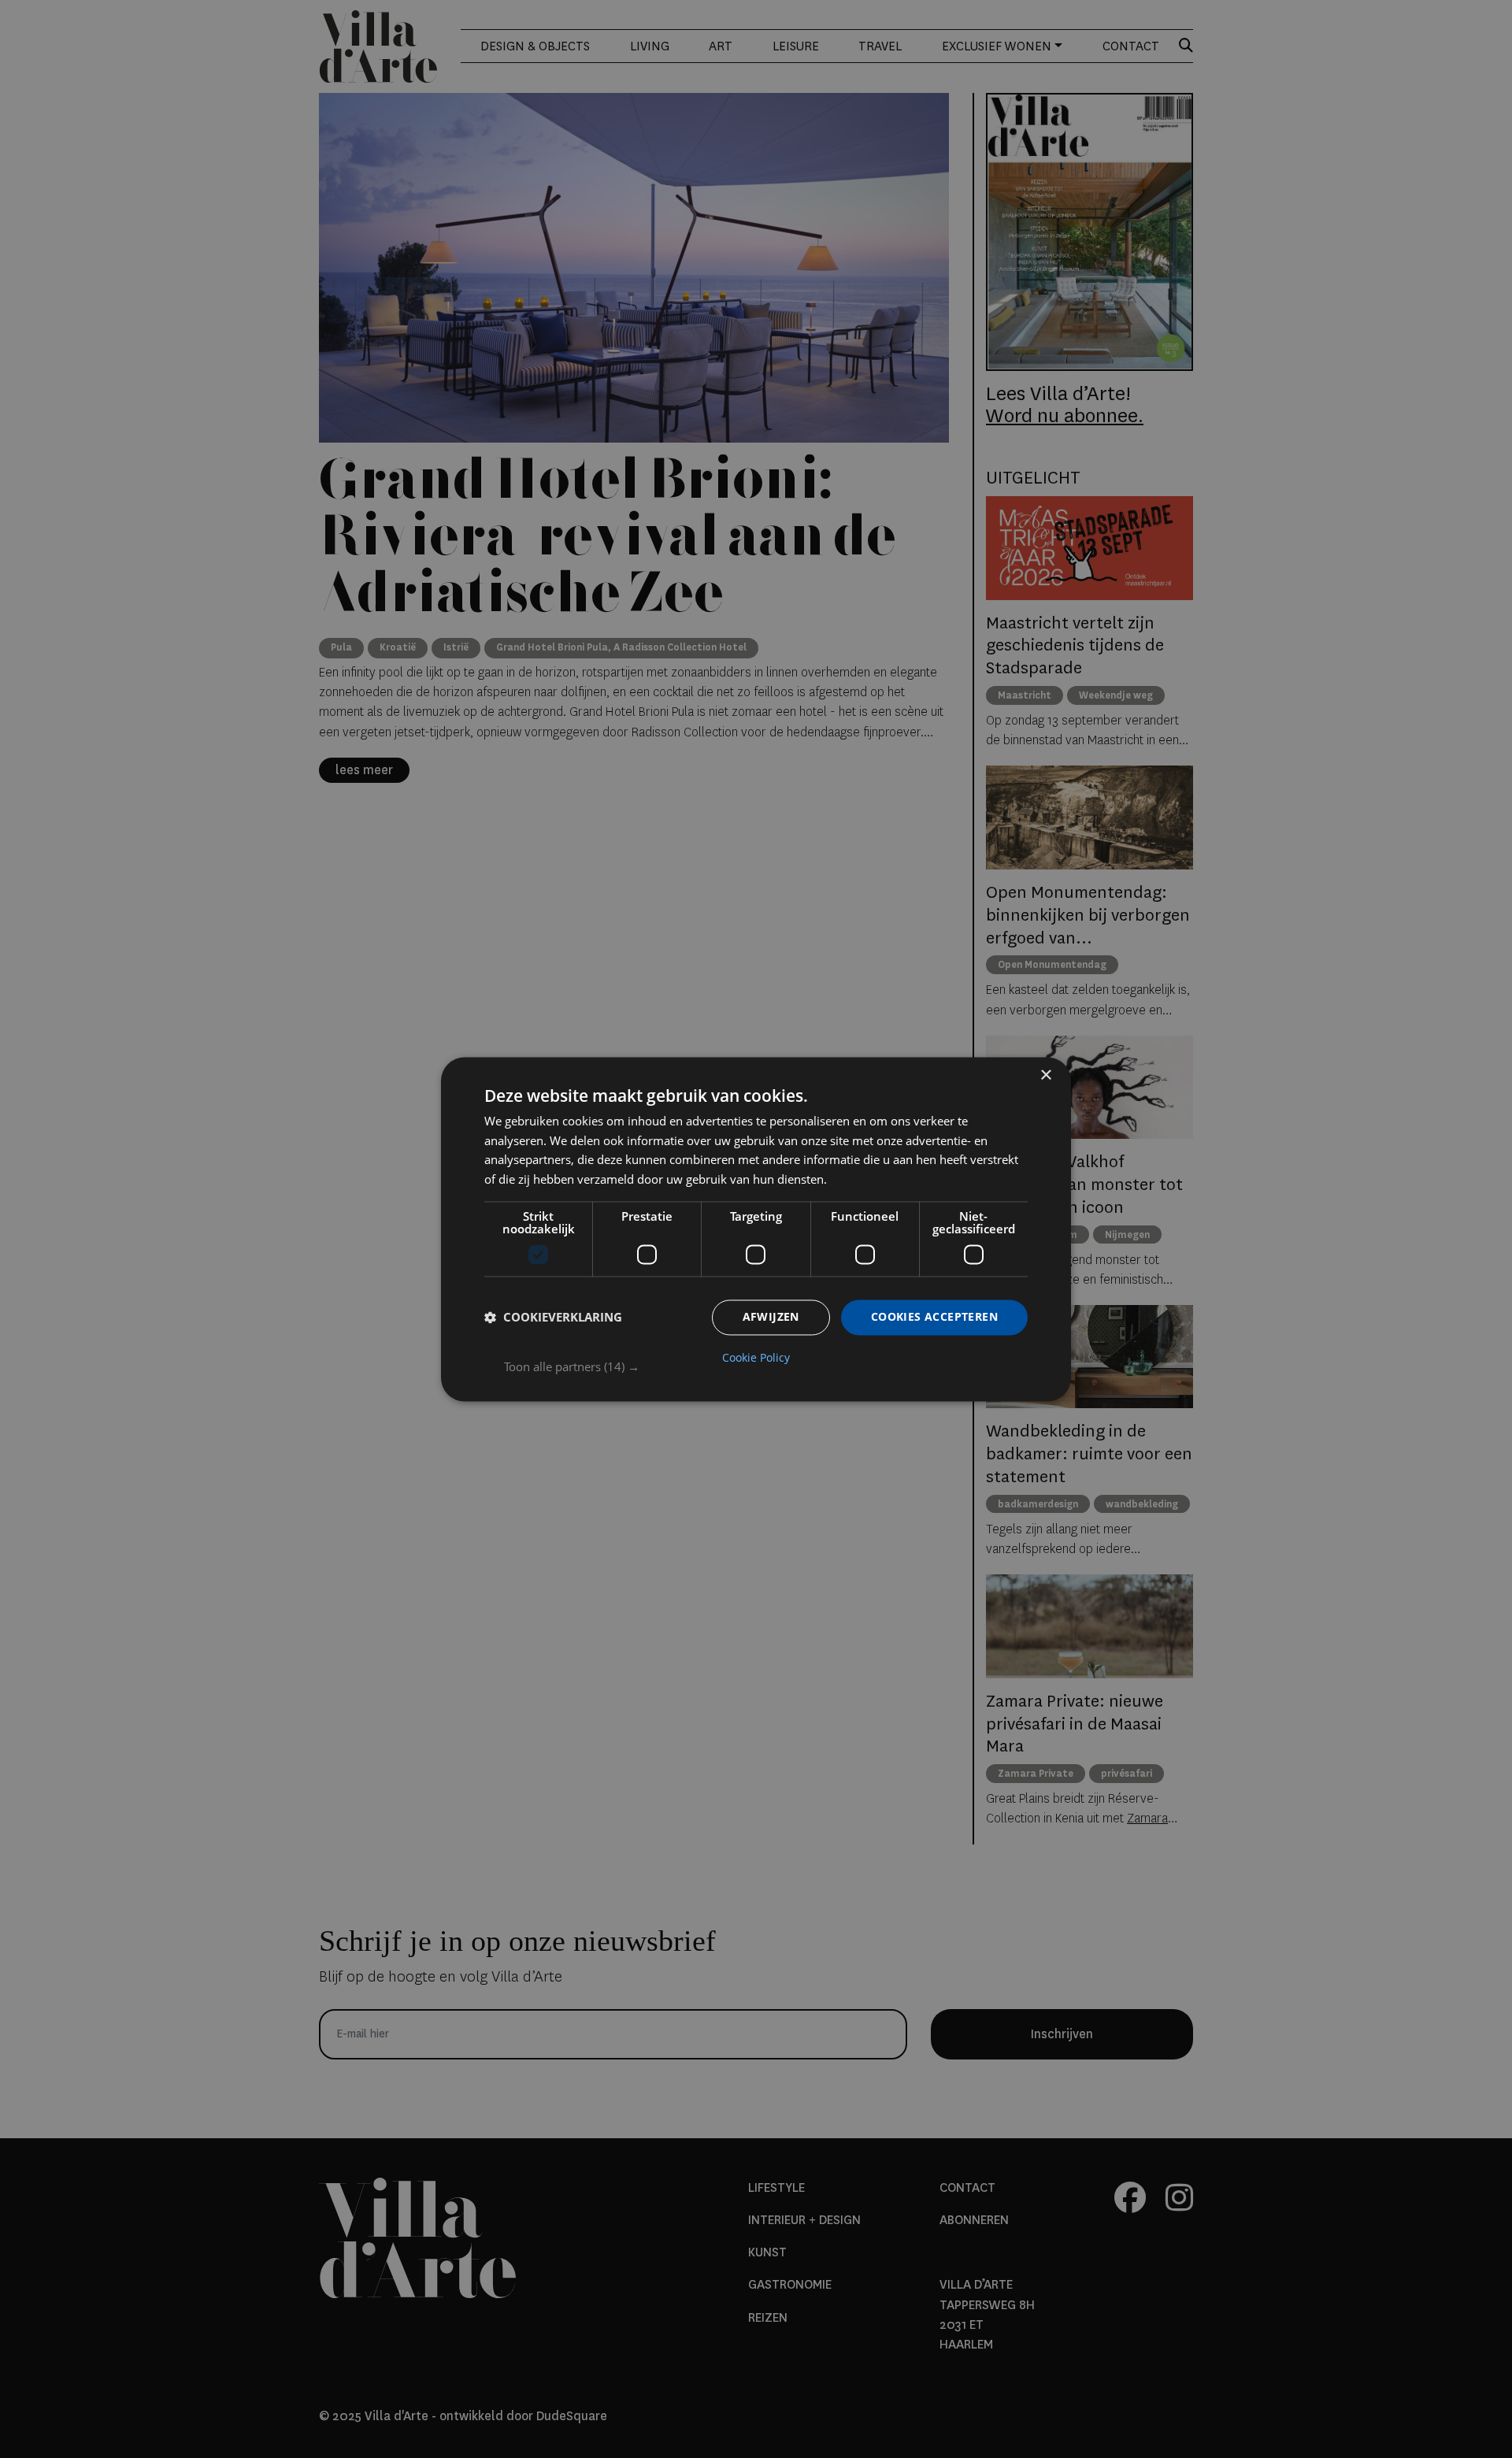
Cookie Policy (756, 1358)
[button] (766, 1366)
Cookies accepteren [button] (934, 1316)
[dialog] (756, 1229)
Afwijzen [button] (771, 1316)
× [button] (1045, 1075)
